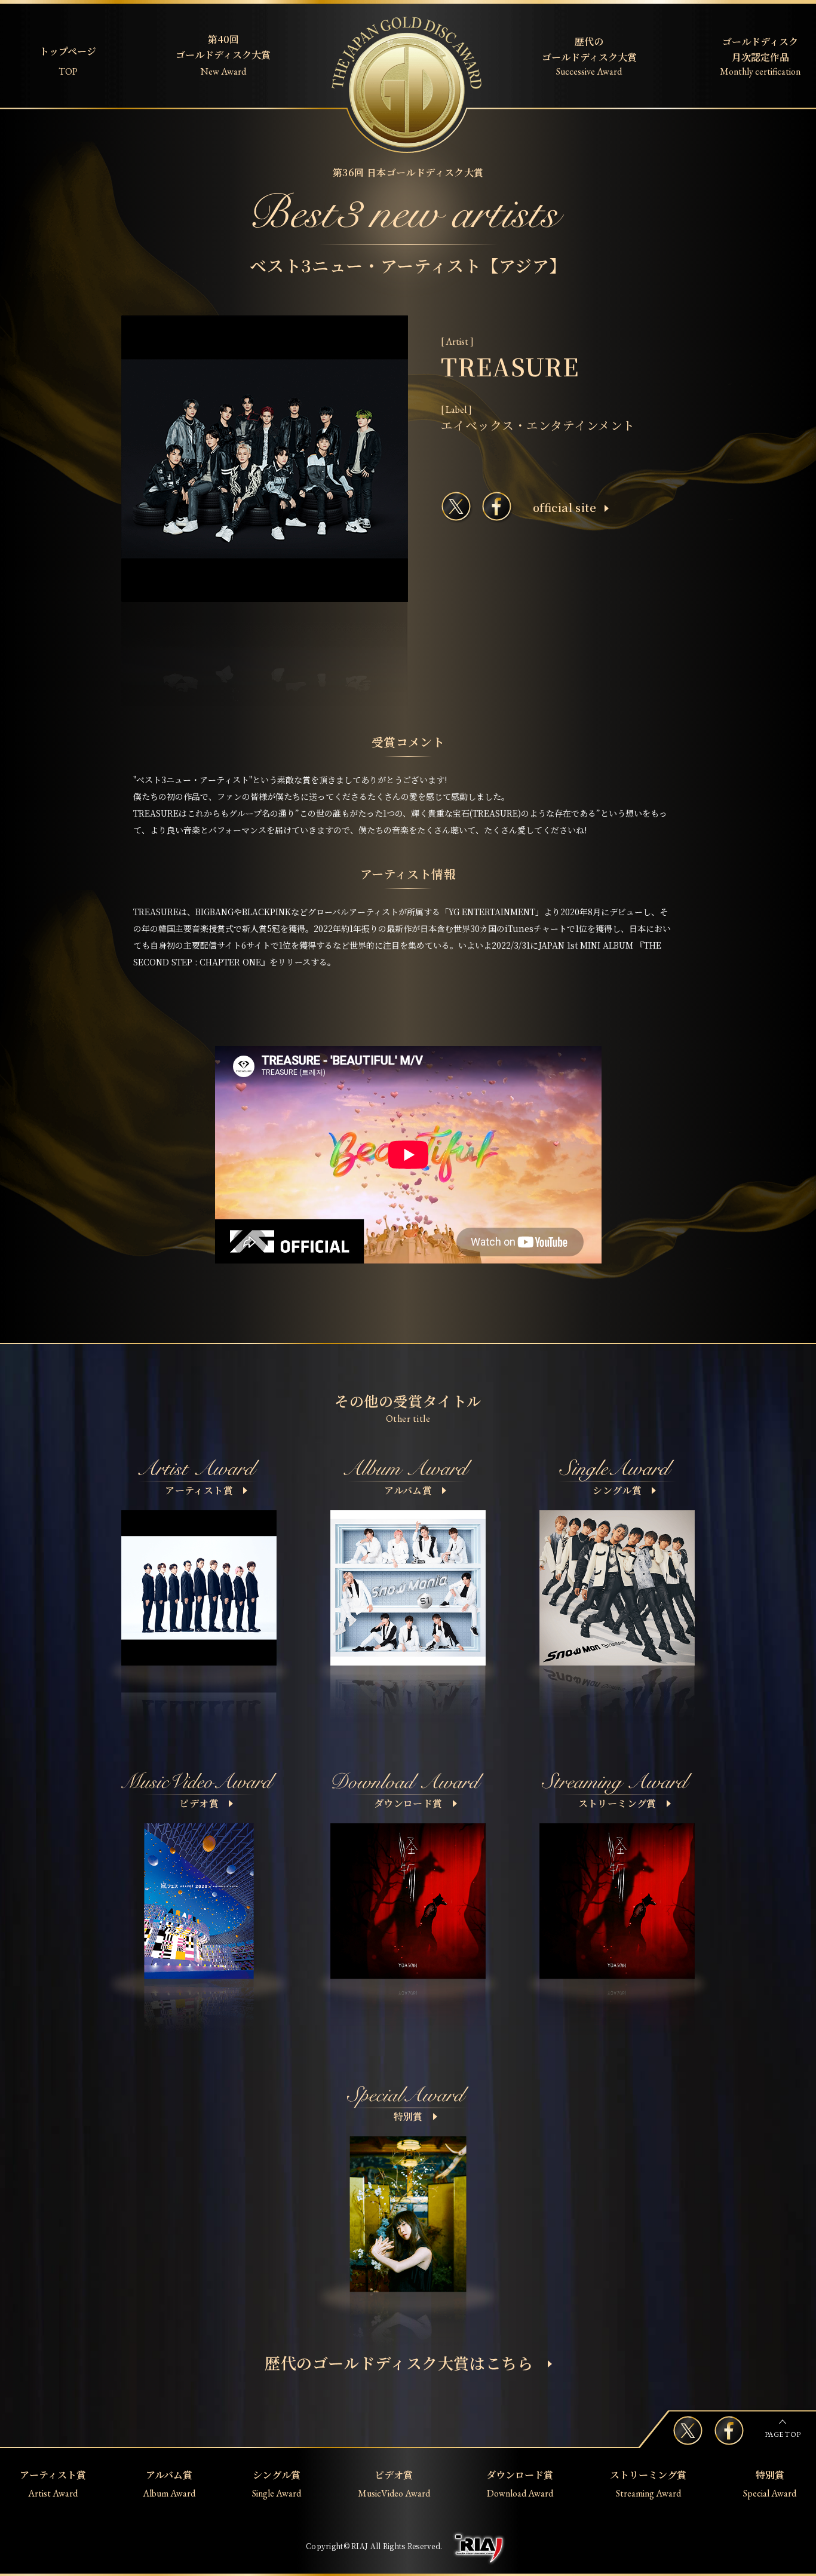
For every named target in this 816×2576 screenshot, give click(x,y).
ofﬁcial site (565, 507)
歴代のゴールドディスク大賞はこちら (399, 2362)
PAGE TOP (783, 2434)
